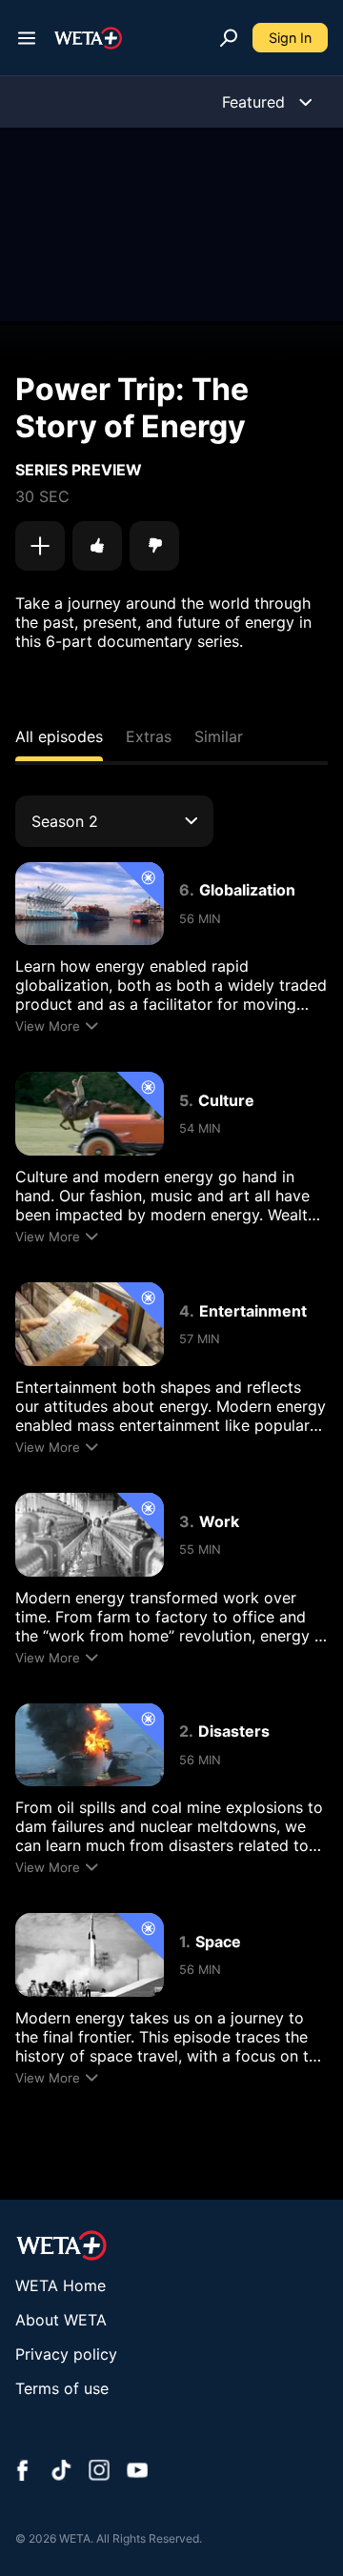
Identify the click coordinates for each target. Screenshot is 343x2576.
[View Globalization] (90, 904)
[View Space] (90, 1955)
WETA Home (61, 2285)
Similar (219, 736)
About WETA (61, 2320)
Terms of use (62, 2388)
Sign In (290, 38)
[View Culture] (90, 1114)
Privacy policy (66, 2354)
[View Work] (90, 1535)
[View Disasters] (90, 1745)
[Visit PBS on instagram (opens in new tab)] (99, 2472)
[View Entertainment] (90, 1324)
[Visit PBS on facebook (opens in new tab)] (23, 2472)
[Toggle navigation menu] (27, 38)
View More (48, 1026)
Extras (149, 736)
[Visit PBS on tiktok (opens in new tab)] (61, 2472)
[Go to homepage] (88, 38)
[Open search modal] (229, 38)
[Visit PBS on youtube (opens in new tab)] (137, 2472)
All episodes (59, 736)
